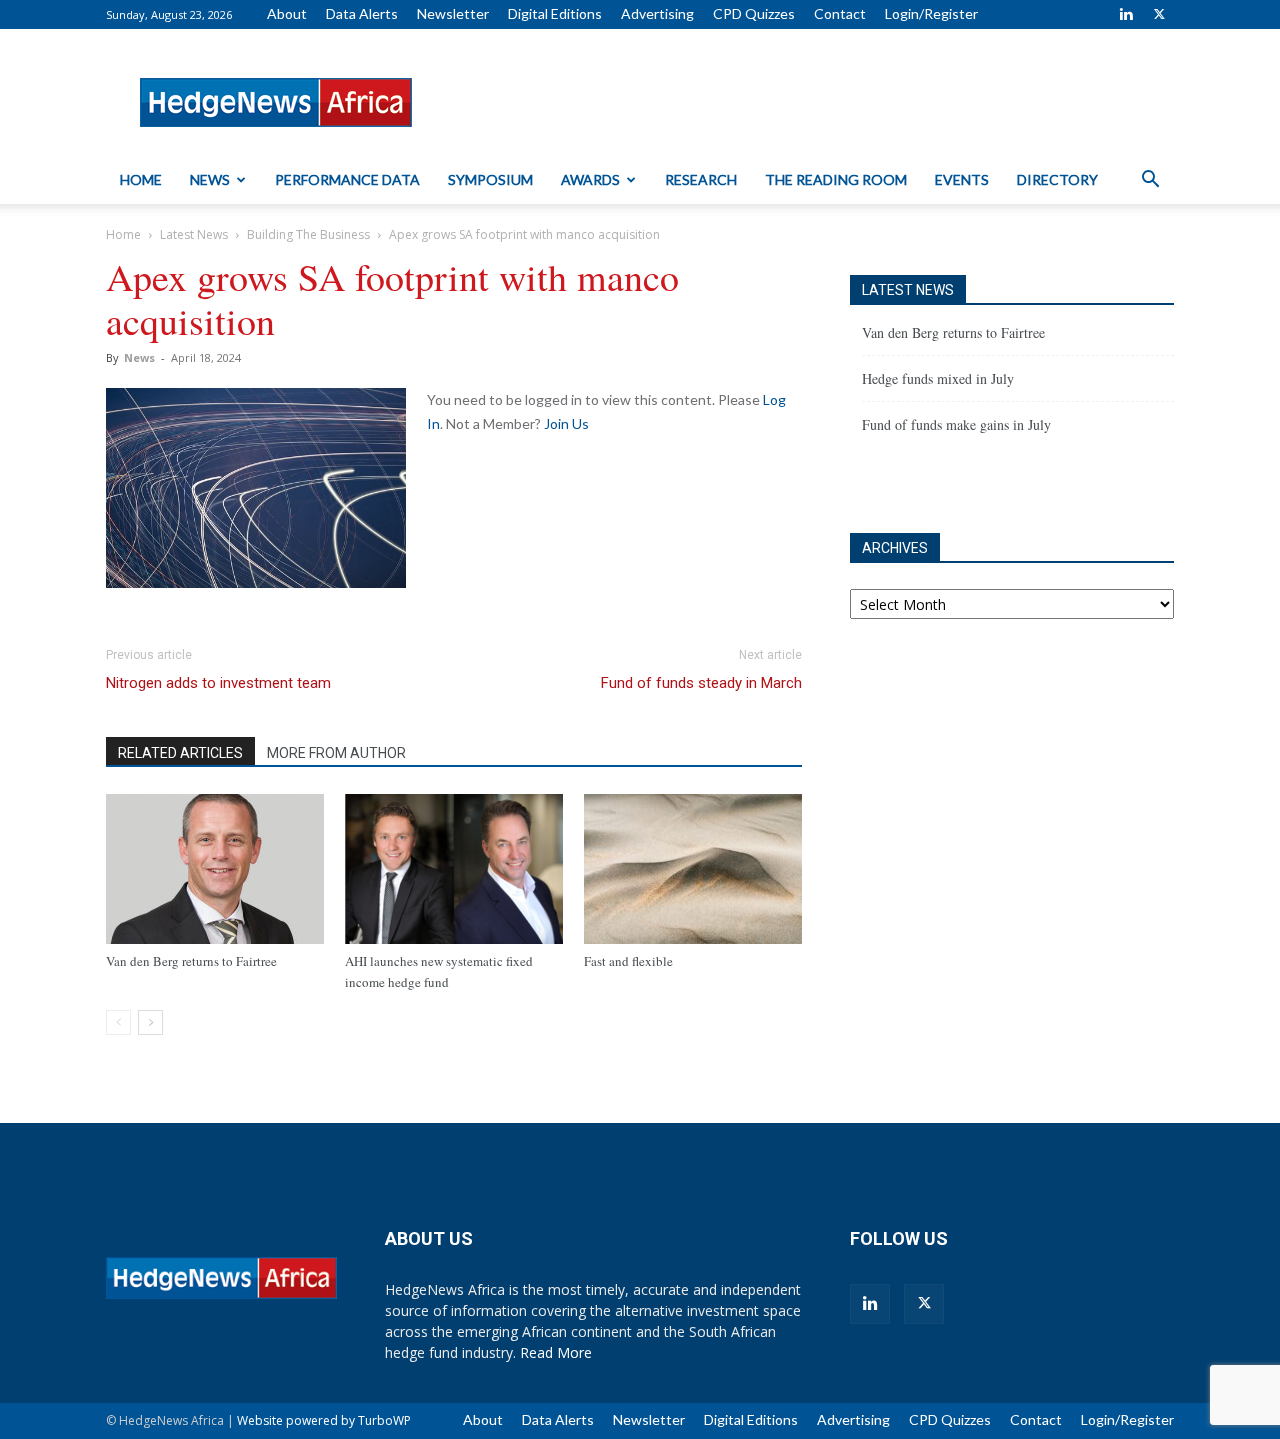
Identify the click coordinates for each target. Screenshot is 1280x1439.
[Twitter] (1159, 14)
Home (141, 179)
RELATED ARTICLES (180, 753)
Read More (556, 1352)
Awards (590, 179)
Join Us (566, 423)
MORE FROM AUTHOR (336, 753)
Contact (840, 13)
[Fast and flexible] (693, 869)
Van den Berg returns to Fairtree (191, 961)
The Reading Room (836, 179)
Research (701, 179)
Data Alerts (362, 13)
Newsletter (453, 13)
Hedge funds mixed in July (938, 378)
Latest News (194, 234)
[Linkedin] (1126, 14)
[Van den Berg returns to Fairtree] (215, 869)
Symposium (490, 179)
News (210, 179)
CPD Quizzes (754, 13)
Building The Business (308, 234)
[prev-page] (118, 1022)
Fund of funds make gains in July (956, 424)
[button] (1150, 181)
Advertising (657, 13)
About (287, 13)
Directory (1057, 179)
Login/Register (931, 13)
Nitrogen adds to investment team (218, 683)
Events (962, 179)
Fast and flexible (628, 961)
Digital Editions (555, 13)
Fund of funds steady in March (701, 683)
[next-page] (150, 1022)
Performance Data (347, 179)
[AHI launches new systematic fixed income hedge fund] (454, 869)
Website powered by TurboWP (324, 1420)
